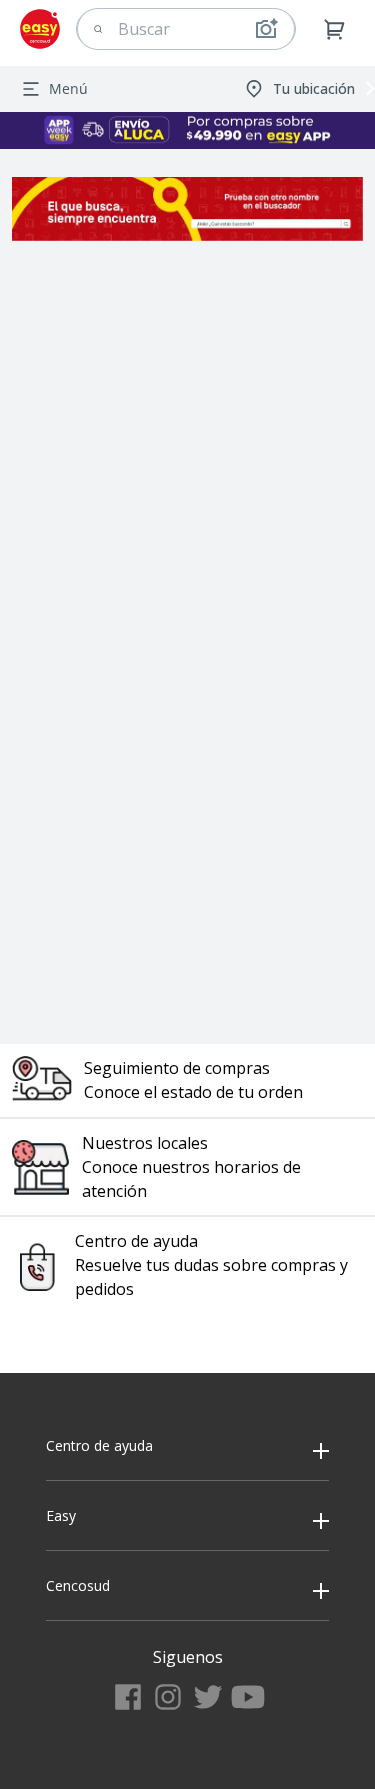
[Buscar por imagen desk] (266, 29)
